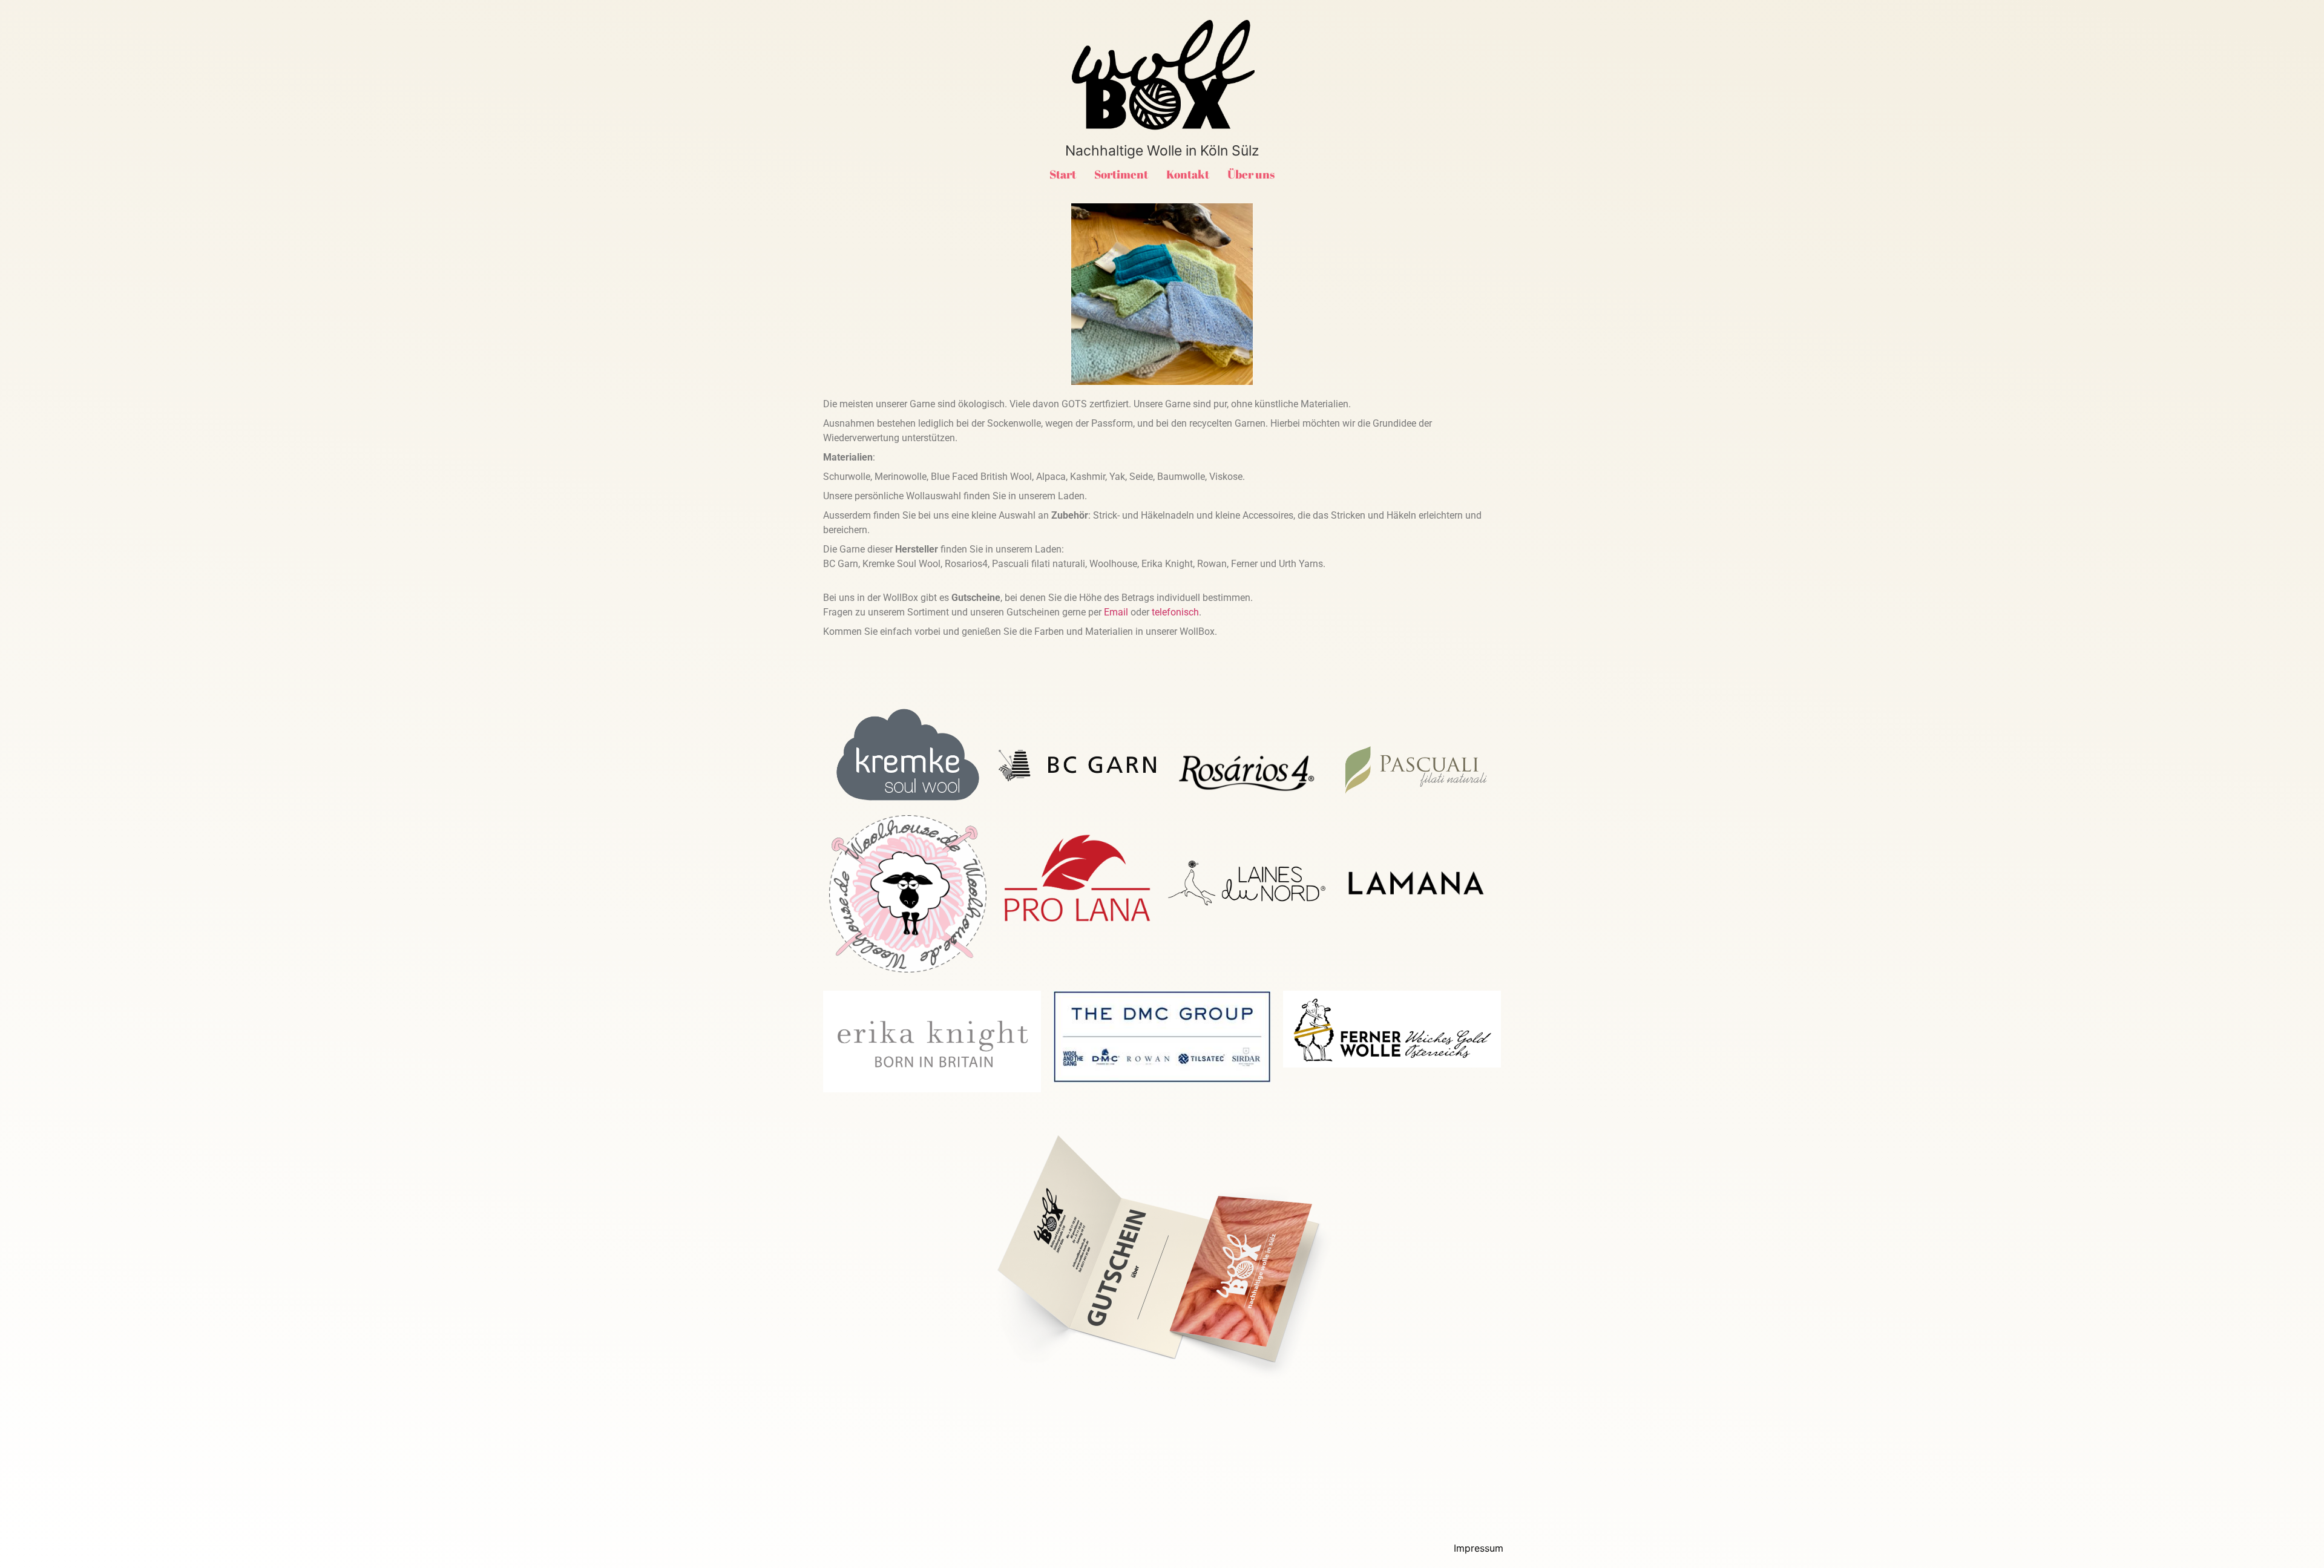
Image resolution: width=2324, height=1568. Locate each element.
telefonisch (1175, 612)
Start (1063, 174)
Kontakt (1188, 174)
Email (1116, 612)
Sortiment (1121, 174)
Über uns (1251, 174)
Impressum (1479, 1548)
